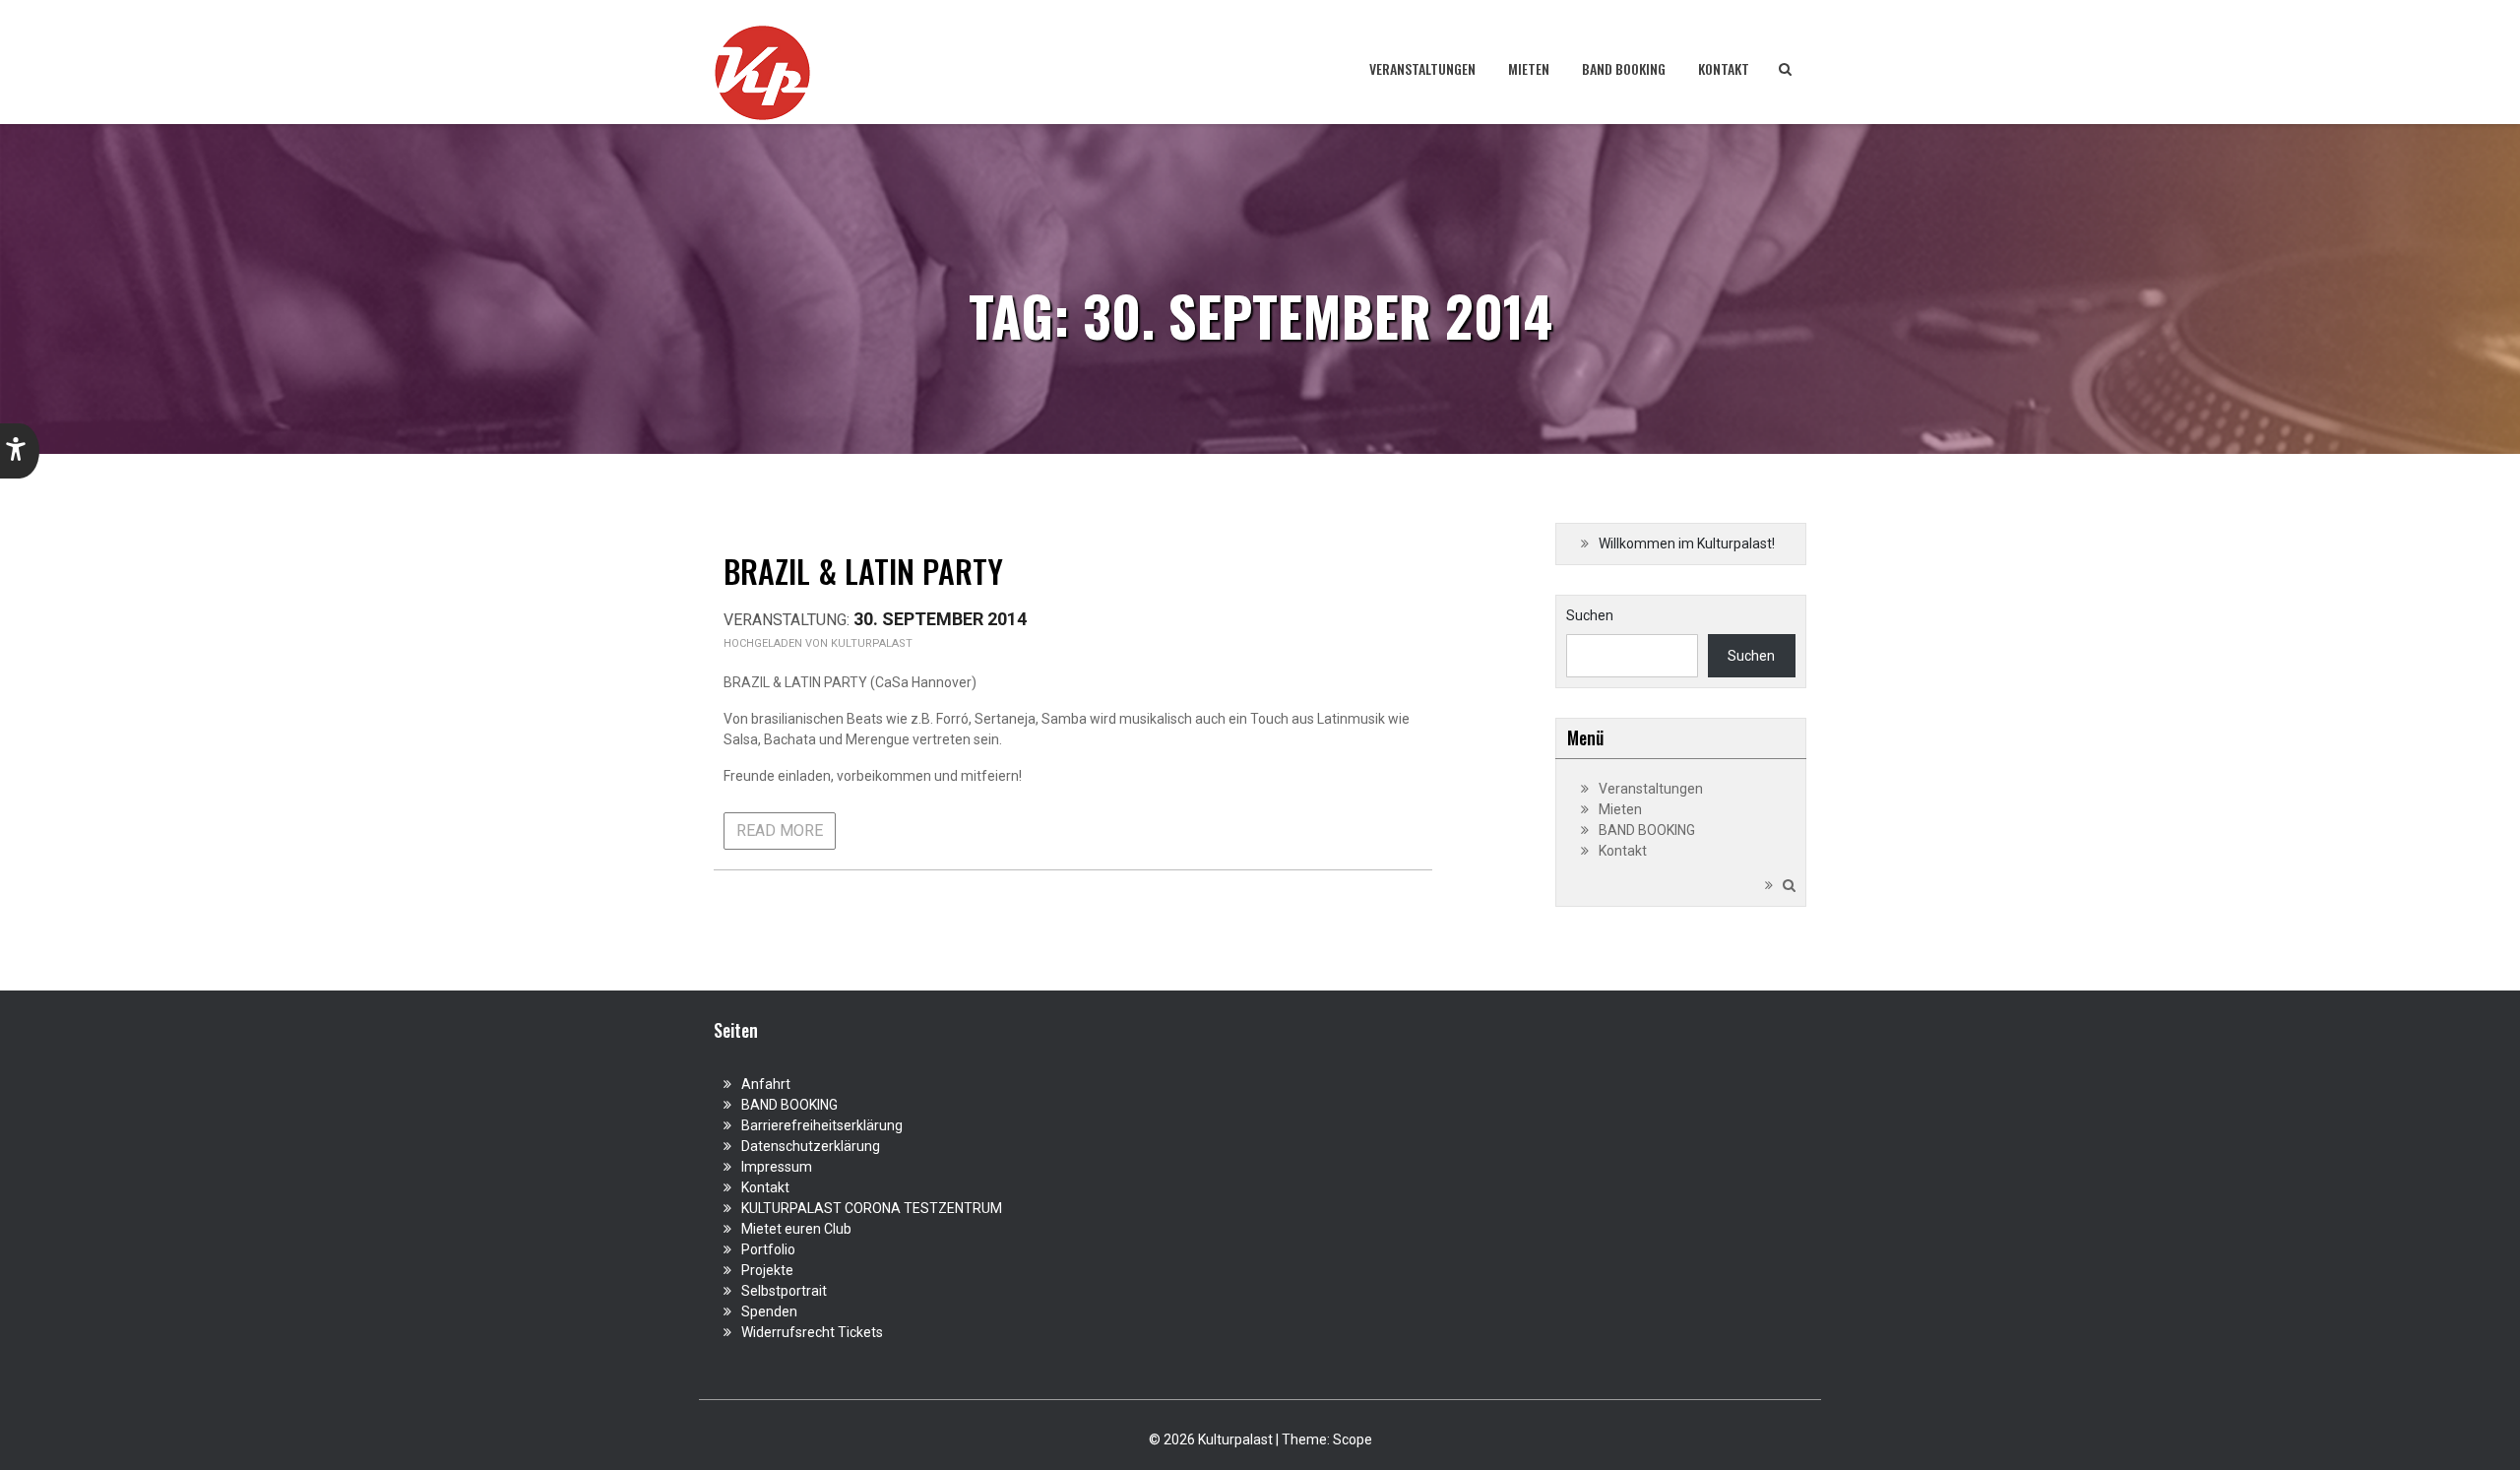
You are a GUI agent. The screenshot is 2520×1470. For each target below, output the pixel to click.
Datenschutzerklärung (811, 1146)
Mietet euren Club (796, 1229)
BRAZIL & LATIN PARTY (863, 571)
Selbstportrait (784, 1291)
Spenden (769, 1311)
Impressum (777, 1167)
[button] (20, 451)
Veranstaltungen (1422, 68)
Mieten (1529, 68)
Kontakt (1724, 68)
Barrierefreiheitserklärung (822, 1125)
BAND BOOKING (1624, 68)
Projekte (767, 1270)
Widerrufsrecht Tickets (812, 1332)
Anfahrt (766, 1084)
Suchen (1590, 615)
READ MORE (780, 831)
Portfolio (768, 1249)
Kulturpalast (872, 643)
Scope (1353, 1439)
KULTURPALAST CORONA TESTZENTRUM (872, 1208)
